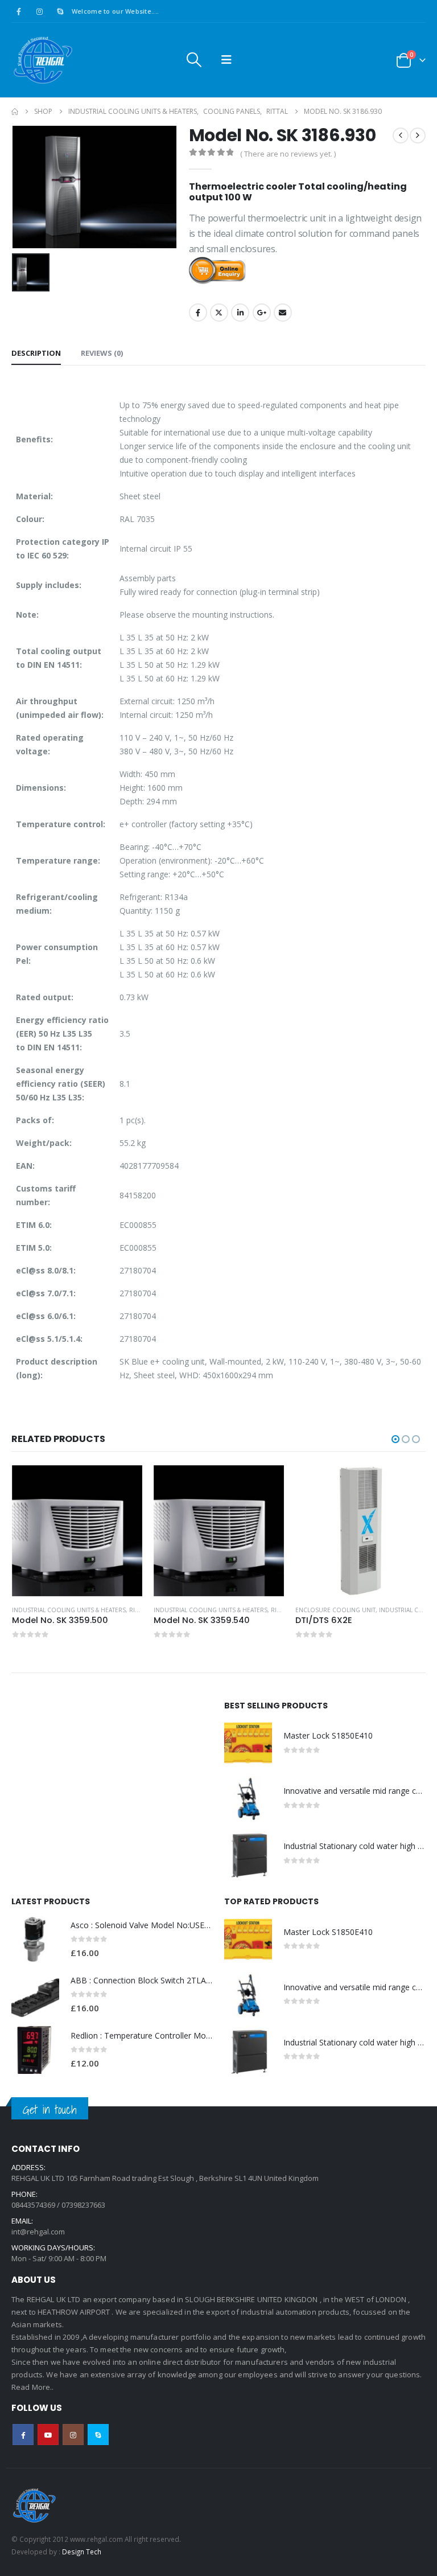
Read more (123, 1484)
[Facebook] (19, 11)
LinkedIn (240, 313)
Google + (262, 313)
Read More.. (33, 2387)
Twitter (219, 313)
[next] (418, 135)
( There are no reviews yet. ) (288, 154)
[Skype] (60, 11)
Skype (98, 2435)
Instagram (73, 2435)
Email (283, 313)
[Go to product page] (77, 1531)
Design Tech (82, 2552)
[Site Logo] (43, 60)
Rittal (138, 1610)
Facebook (198, 313)
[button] (194, 60)
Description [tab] (36, 353)
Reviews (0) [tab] (102, 353)
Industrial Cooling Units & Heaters (69, 1610)
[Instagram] (39, 11)
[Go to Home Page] (15, 112)
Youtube (48, 2435)
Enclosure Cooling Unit (335, 1610)
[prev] (401, 135)
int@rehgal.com (38, 2232)
